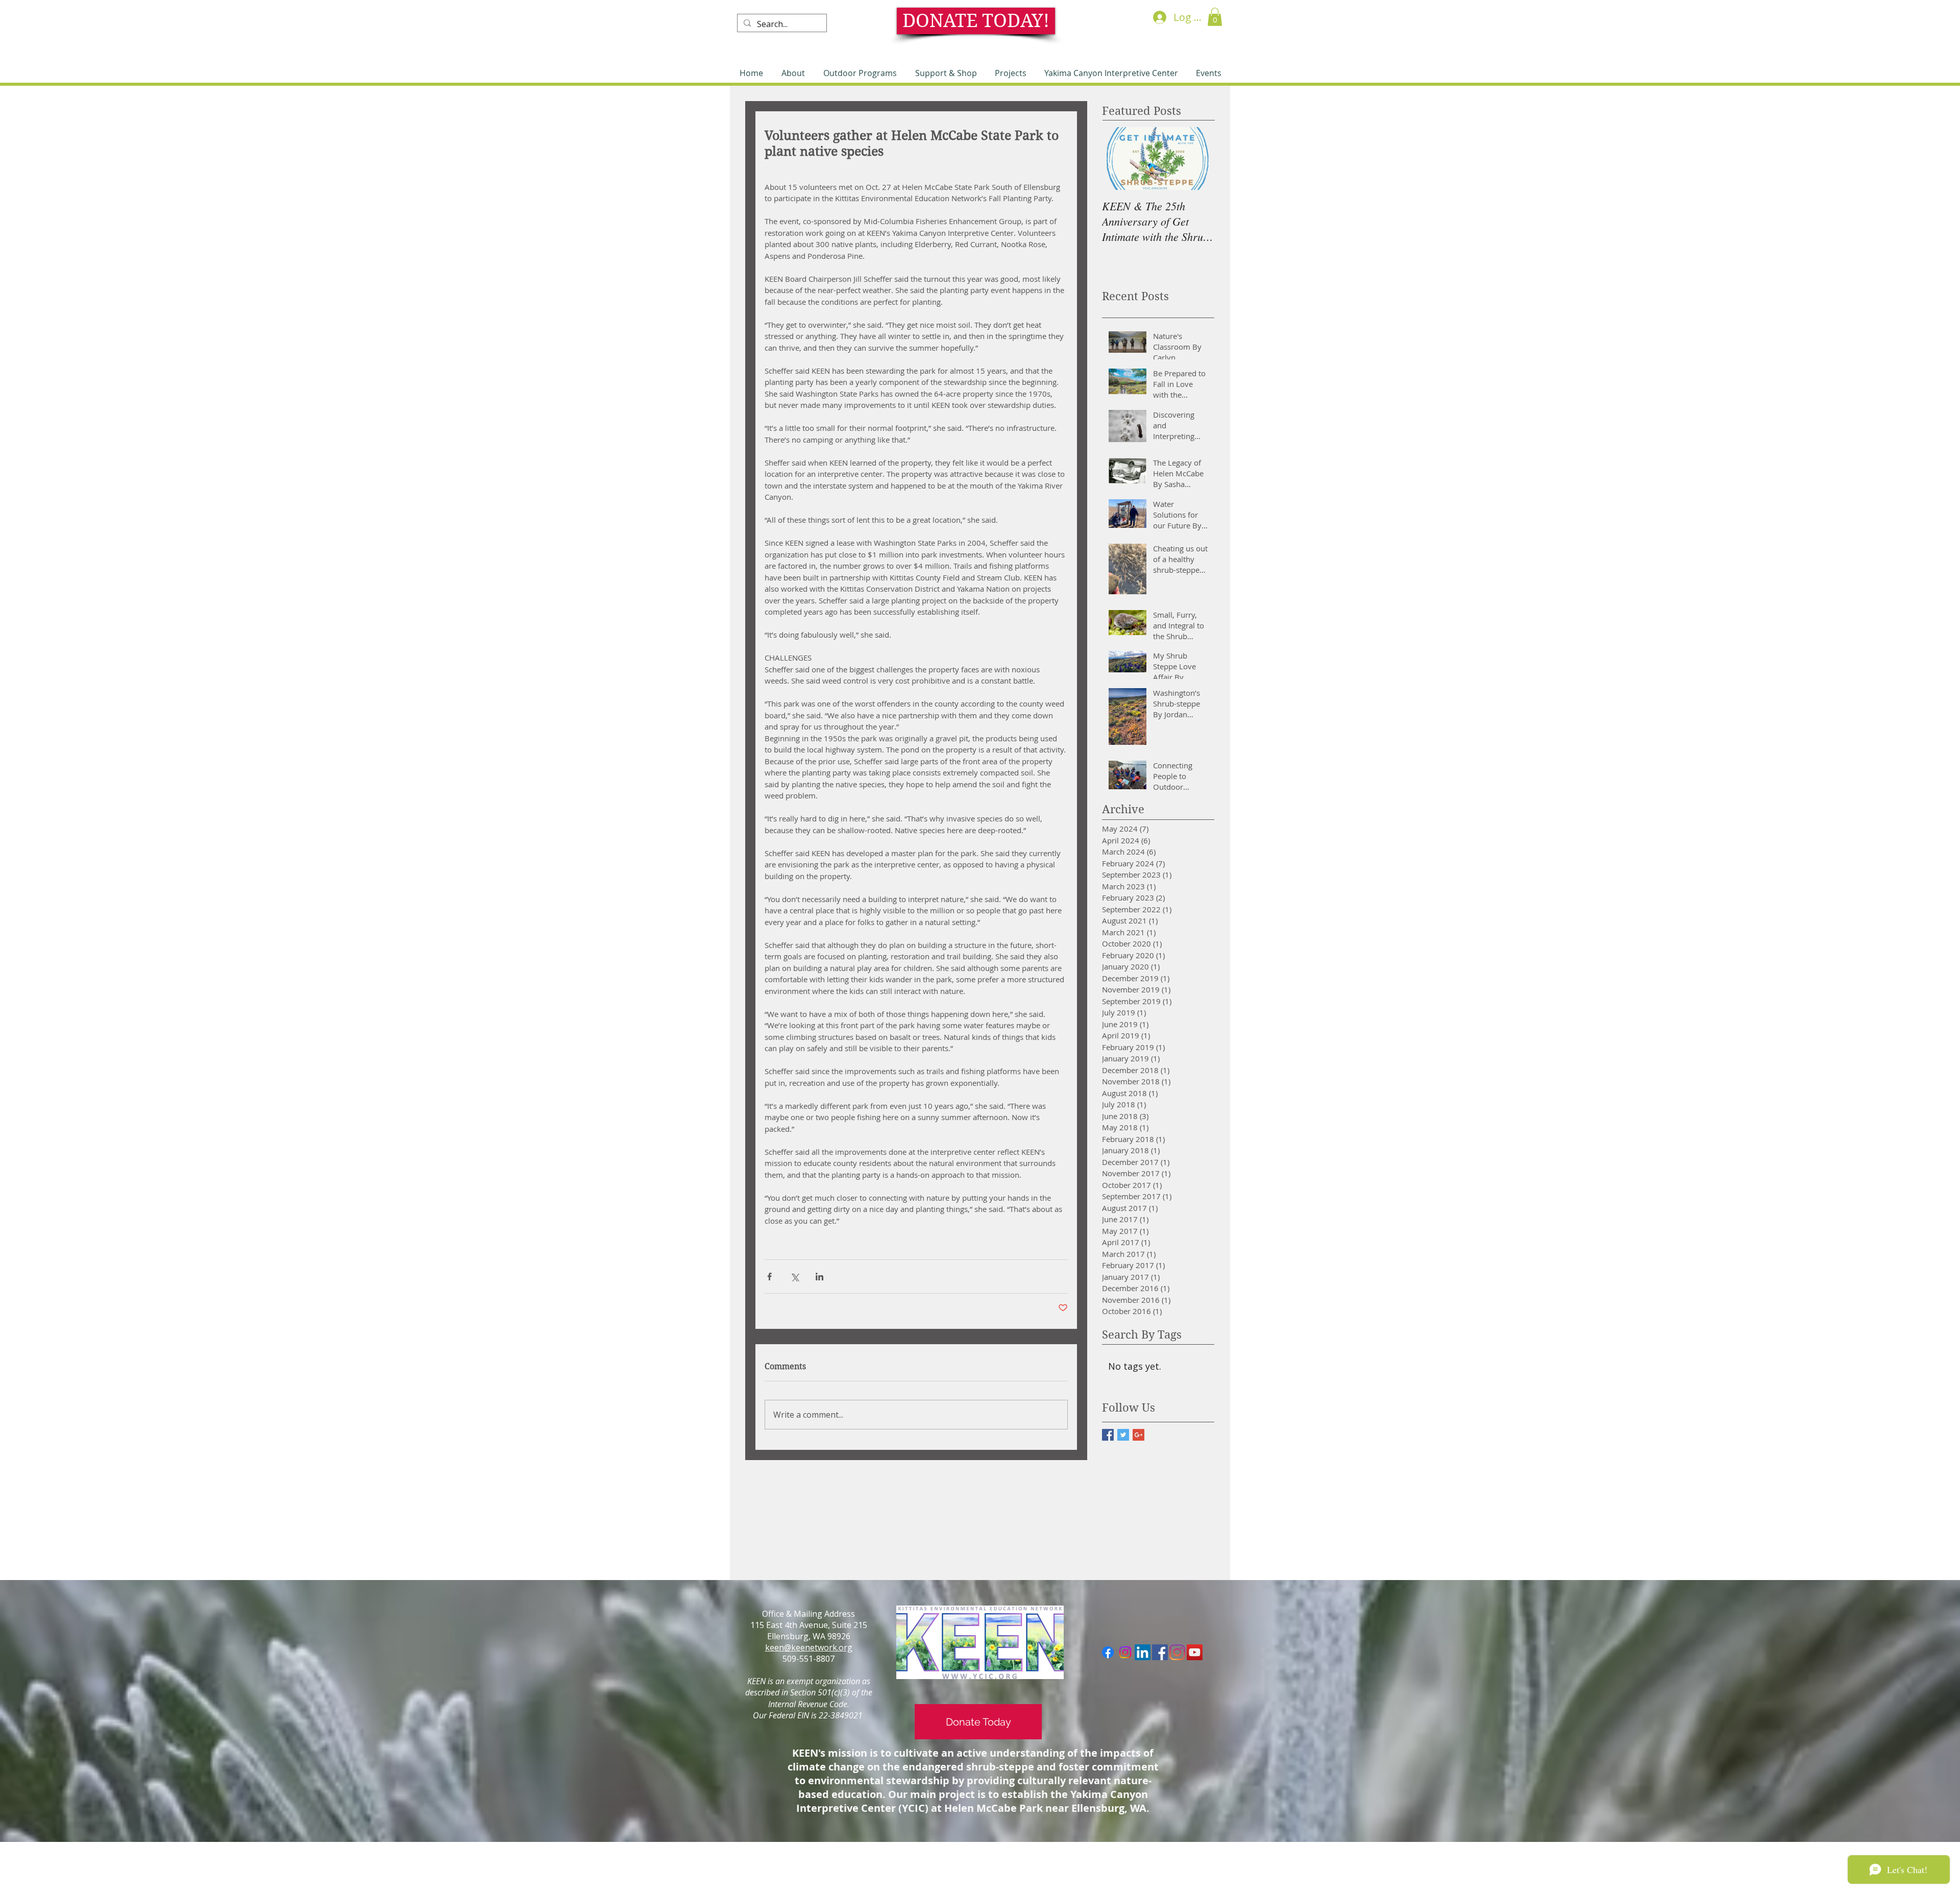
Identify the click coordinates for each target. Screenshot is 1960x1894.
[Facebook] (1108, 1652)
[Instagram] (1125, 1652)
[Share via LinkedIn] (819, 1277)
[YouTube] (1195, 1652)
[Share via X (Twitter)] (794, 1277)
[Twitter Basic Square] (1123, 1435)
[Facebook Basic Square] (1108, 1435)
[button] (1215, 17)
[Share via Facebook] (769, 1277)
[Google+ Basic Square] (1138, 1435)
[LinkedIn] (1143, 1652)
